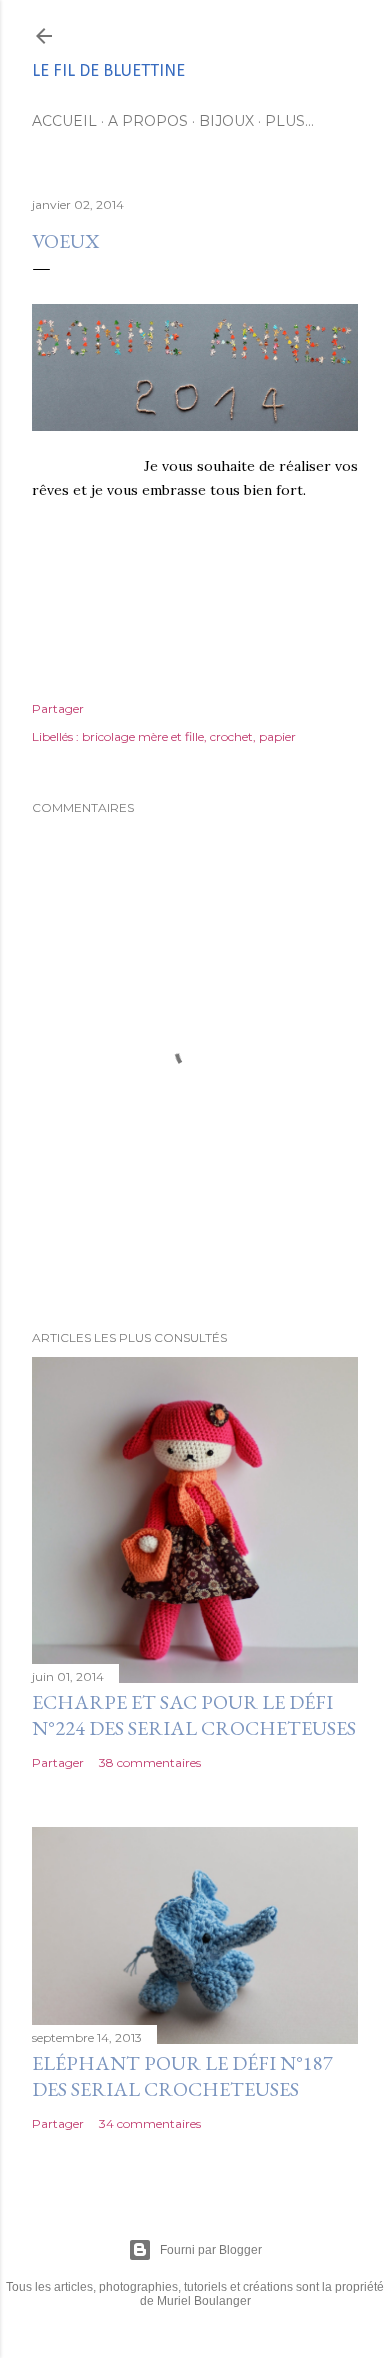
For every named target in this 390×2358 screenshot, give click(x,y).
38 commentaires (150, 1762)
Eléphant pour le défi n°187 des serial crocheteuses (182, 2076)
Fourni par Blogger (211, 2250)
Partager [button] (58, 708)
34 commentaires (150, 2123)
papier (277, 736)
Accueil (64, 121)
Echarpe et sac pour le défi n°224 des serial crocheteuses (194, 1715)
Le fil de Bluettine (108, 71)
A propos (148, 121)
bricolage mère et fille (143, 736)
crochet (231, 736)
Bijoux (226, 121)
